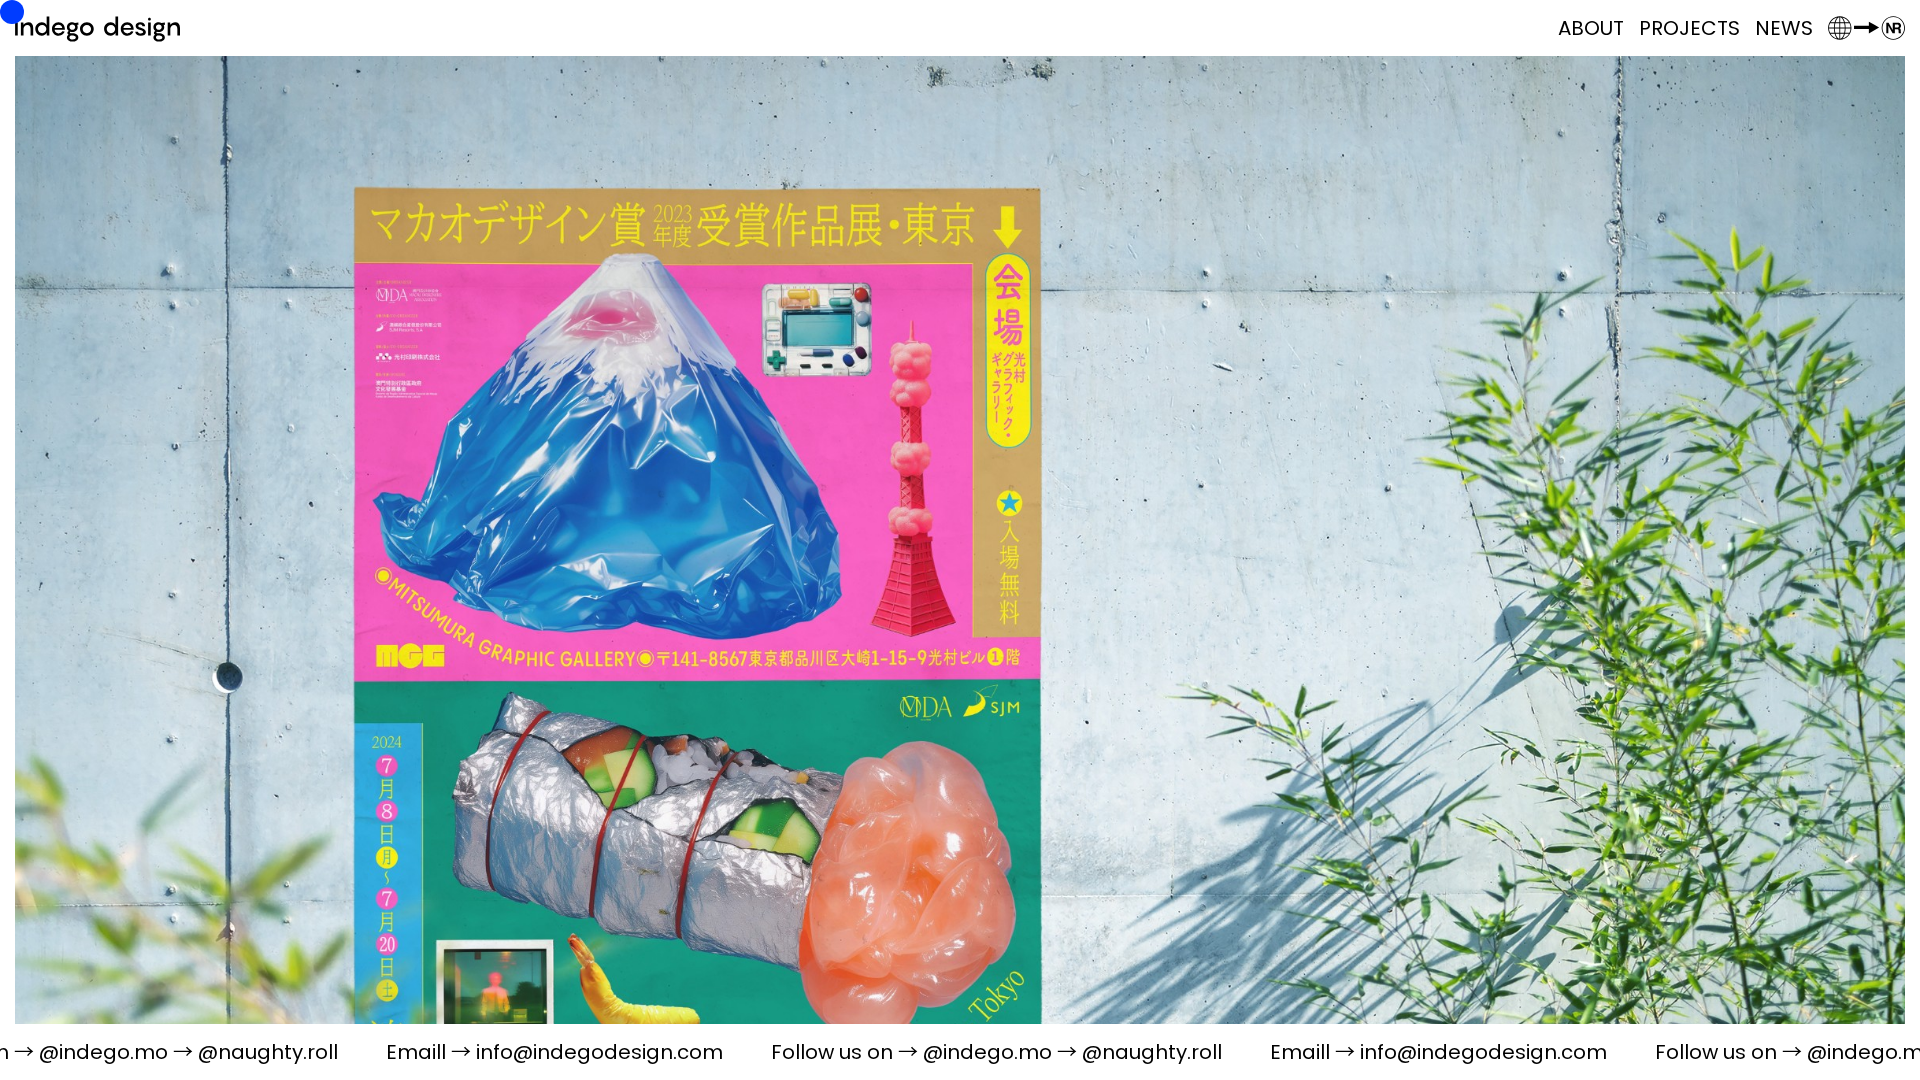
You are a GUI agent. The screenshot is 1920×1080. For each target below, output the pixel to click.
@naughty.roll (127, 1052)
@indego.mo (846, 1052)
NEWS (1784, 28)
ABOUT (1591, 28)
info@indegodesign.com (458, 1052)
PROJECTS (1689, 28)
